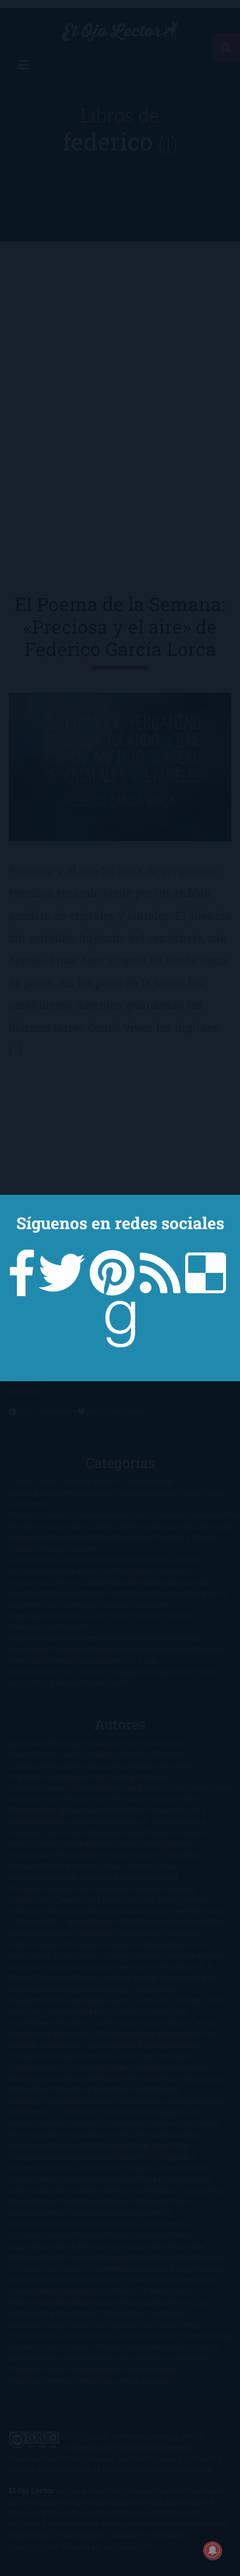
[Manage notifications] (213, 2550)
